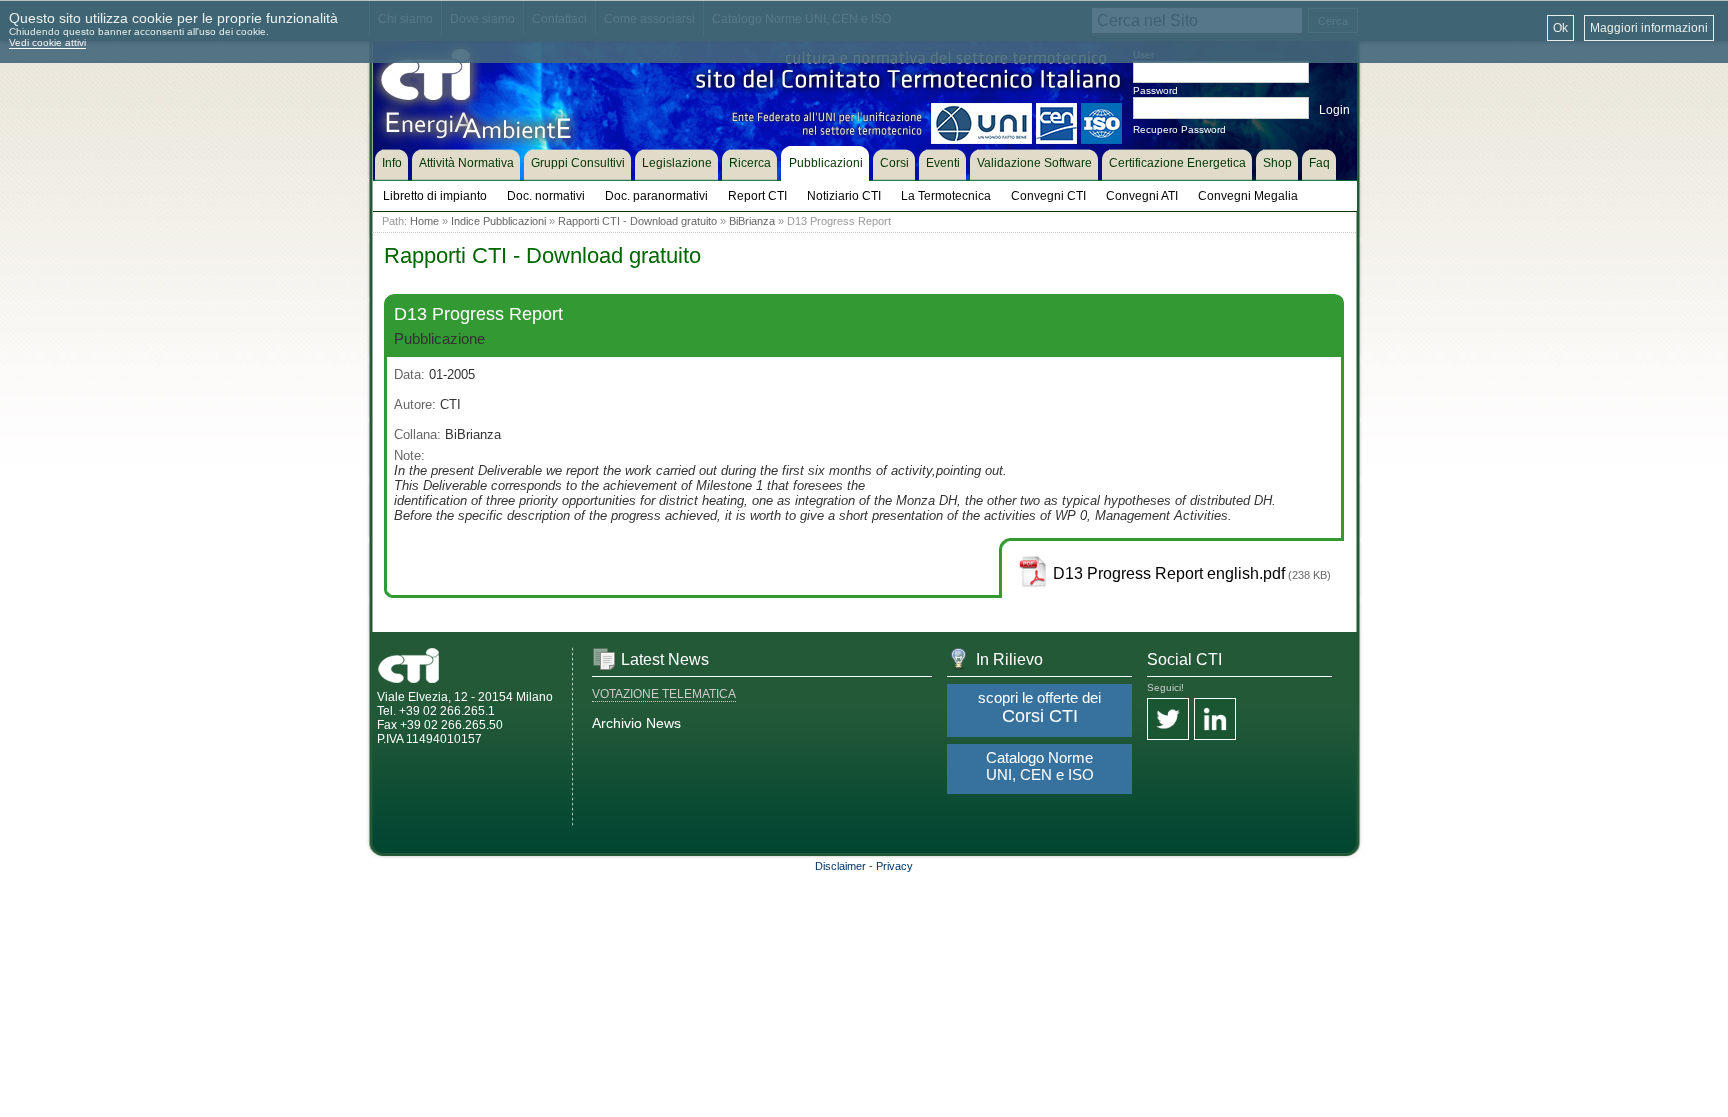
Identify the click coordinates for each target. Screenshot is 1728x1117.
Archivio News (636, 723)
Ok (1560, 28)
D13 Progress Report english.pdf (1169, 573)
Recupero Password (1179, 129)
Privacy (894, 866)
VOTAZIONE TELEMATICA (664, 694)
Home (424, 221)
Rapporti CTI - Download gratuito (637, 221)
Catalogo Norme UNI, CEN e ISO (1040, 766)
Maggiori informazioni (1649, 28)
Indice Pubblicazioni (498, 221)
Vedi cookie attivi (47, 42)
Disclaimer (840, 866)
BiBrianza (752, 221)
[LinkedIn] (1215, 720)
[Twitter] (1168, 720)
